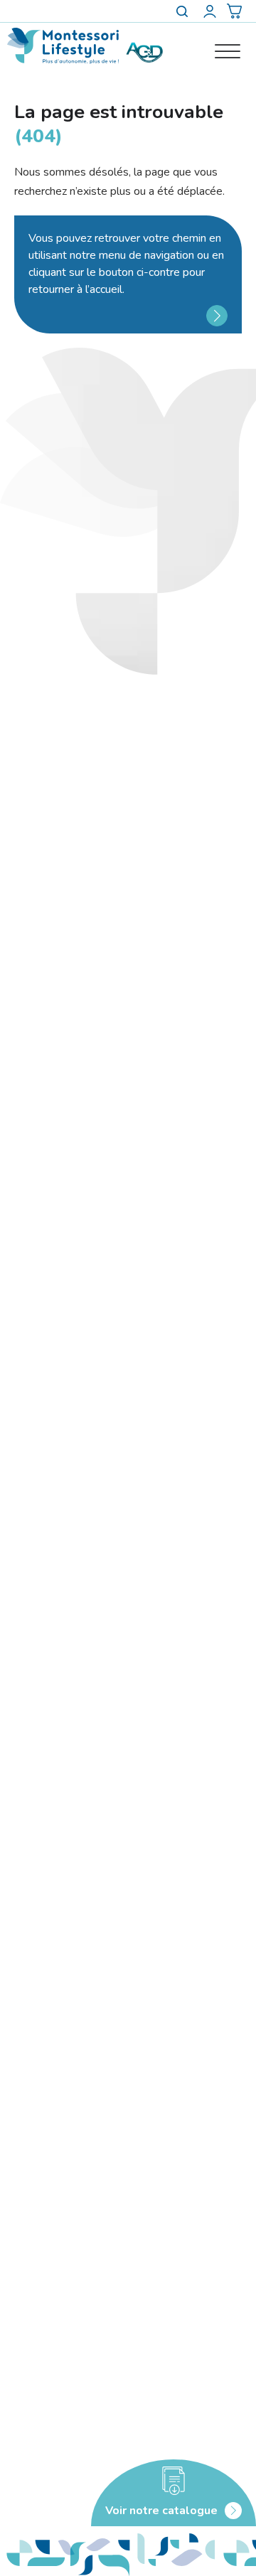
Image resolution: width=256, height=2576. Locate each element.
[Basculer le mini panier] (234, 11)
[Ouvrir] (228, 52)
